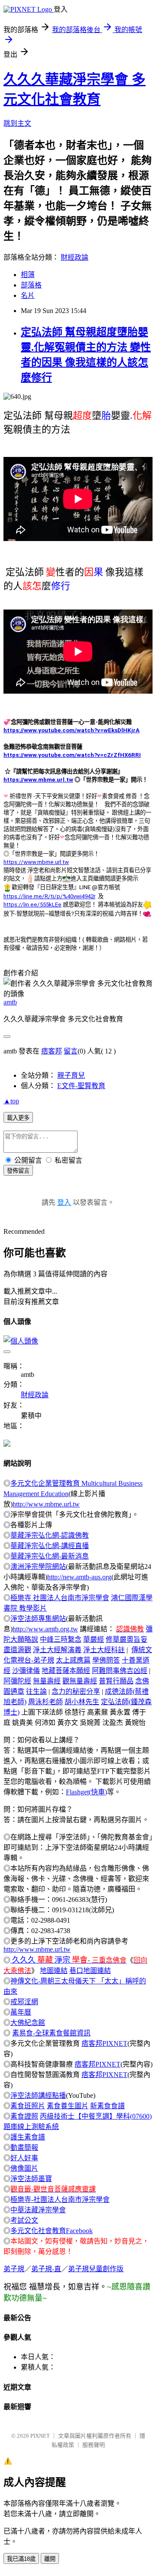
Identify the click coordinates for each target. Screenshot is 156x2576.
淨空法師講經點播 (38, 2095)
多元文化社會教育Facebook (52, 2231)
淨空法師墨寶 (31, 2179)
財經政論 (75, 257)
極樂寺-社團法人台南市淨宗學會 (60, 2199)
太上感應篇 (73, 1660)
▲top (11, 1101)
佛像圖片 (24, 2168)
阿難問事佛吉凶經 (120, 1671)
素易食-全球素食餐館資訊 (51, 2033)
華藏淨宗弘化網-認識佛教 (50, 1535)
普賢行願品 (116, 1681)
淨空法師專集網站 (38, 1619)
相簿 (28, 275)
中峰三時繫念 (61, 1639)
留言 (71, 1051)
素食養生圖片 (68, 2106)
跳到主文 (17, 123)
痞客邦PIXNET (104, 2043)
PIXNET (40, 2436)
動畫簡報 (24, 2147)
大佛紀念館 (28, 2023)
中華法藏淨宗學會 (38, 2210)
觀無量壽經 (80, 1681)
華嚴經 (94, 1639)
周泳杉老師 (45, 1702)
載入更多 (18, 1118)
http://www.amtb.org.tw (45, 1629)
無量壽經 (47, 1681)
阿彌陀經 (17, 1681)
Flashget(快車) (86, 1792)
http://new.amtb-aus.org (79, 1577)
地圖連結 (54, 1971)
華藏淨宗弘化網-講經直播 (50, 1546)
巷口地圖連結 (90, 1971)
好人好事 (24, 2158)
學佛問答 (106, 1660)
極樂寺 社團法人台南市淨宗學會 (60, 1598)
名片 (28, 295)
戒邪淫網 (24, 2002)
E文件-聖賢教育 (81, 1086)
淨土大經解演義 (57, 1650)
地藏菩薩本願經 (66, 1671)
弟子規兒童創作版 (96, 2269)
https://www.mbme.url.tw (38, 780)
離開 (50, 2559)
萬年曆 (21, 2012)
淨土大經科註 (104, 1650)
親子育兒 (71, 1075)
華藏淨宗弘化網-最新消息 (50, 1556)
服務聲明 (94, 2445)
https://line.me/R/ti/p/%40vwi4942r (49, 896)
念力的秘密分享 (76, 1691)
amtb (10, 1002)
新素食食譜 (107, 2106)
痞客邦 (52, 1051)
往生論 (36, 1691)
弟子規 (14, 2269)
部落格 (31, 285)
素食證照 (24, 2116)
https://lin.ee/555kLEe (32, 905)
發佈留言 (18, 1171)
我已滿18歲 (21, 2559)
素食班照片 (28, 2106)
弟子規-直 (46, 2269)
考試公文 (24, 2220)
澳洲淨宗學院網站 (38, 1567)
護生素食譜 (28, 2137)
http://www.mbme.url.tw (46, 1504)
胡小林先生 (82, 1702)
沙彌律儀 (26, 1671)
